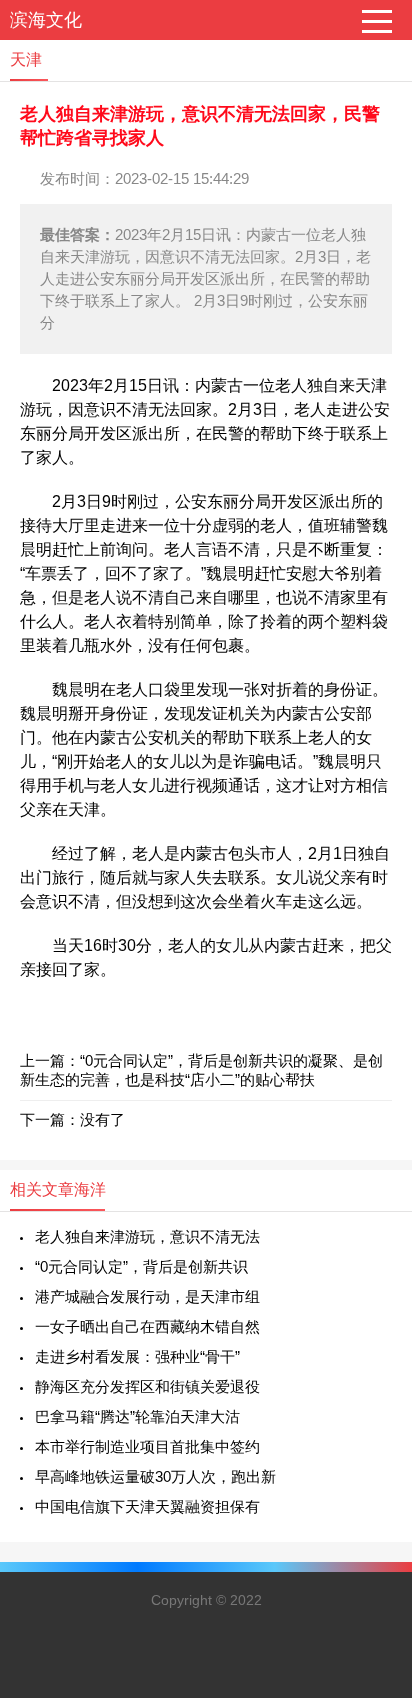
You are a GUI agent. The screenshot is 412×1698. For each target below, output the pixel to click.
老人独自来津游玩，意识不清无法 (147, 1236)
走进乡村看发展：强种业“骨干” (137, 1356)
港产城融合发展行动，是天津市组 (147, 1296)
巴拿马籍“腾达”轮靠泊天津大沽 (137, 1416)
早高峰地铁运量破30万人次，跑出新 (155, 1476)
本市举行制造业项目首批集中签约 (147, 1446)
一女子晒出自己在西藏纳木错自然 (147, 1326)
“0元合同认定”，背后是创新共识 (141, 1266)
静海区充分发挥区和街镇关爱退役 (147, 1386)
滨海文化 (46, 20)
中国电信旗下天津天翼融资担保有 (147, 1506)
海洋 (90, 1189)
